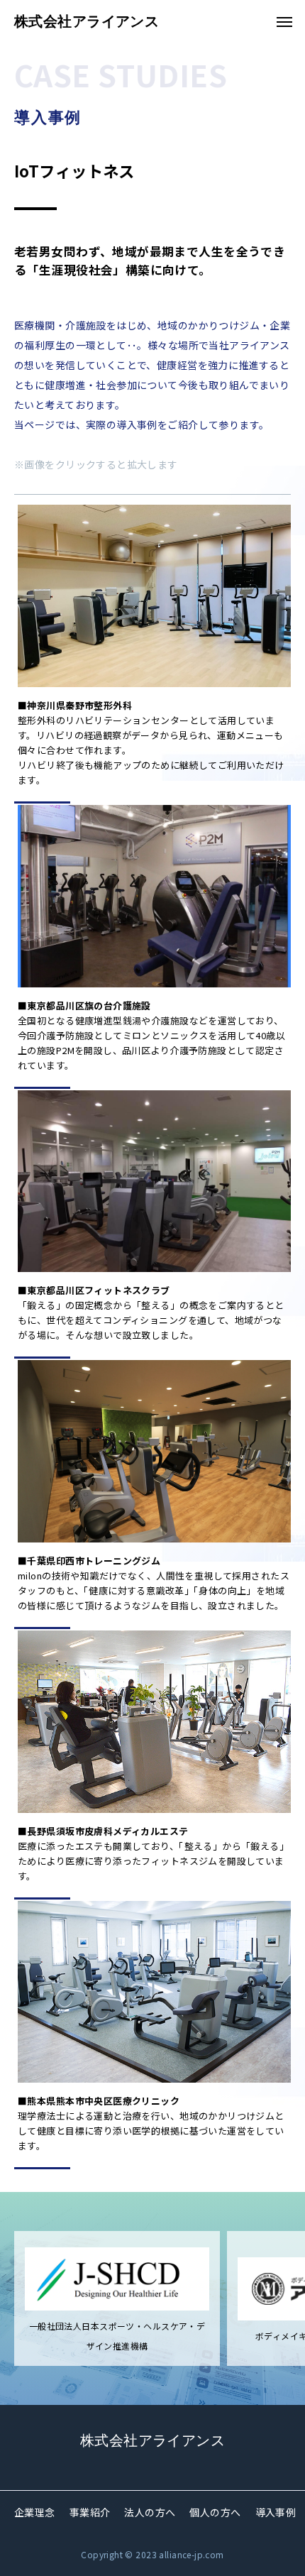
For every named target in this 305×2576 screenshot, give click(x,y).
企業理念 (35, 2512)
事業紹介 (90, 2512)
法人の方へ (150, 2512)
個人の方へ (215, 2512)
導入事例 (276, 2512)
